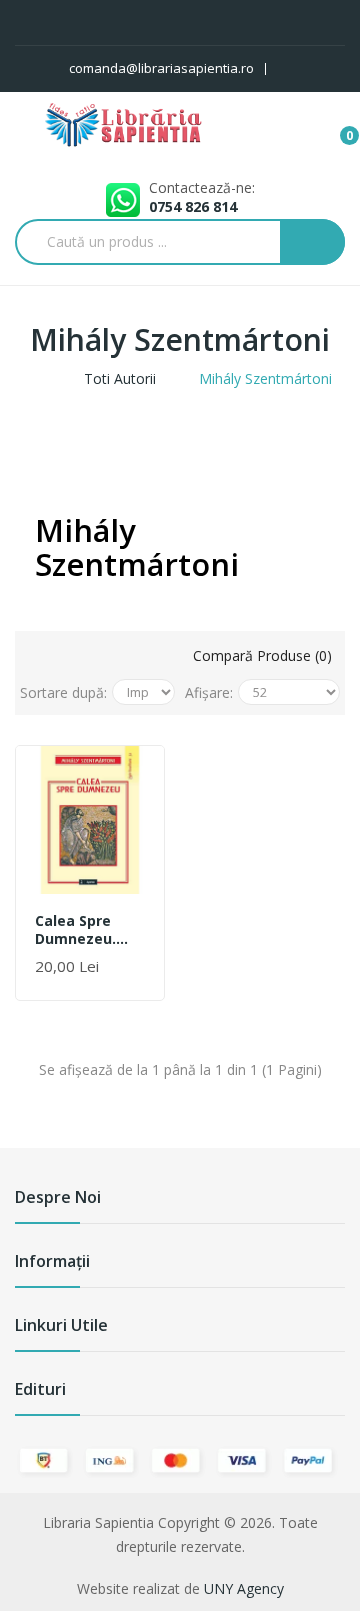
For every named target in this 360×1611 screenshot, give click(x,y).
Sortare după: (63, 692)
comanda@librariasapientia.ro (161, 68)
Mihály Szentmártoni (265, 378)
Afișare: (209, 692)
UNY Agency (244, 1588)
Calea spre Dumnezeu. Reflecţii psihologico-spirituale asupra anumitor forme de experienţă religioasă (79, 930)
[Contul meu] (297, 69)
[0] (334, 126)
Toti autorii (120, 378)
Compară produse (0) (262, 655)
